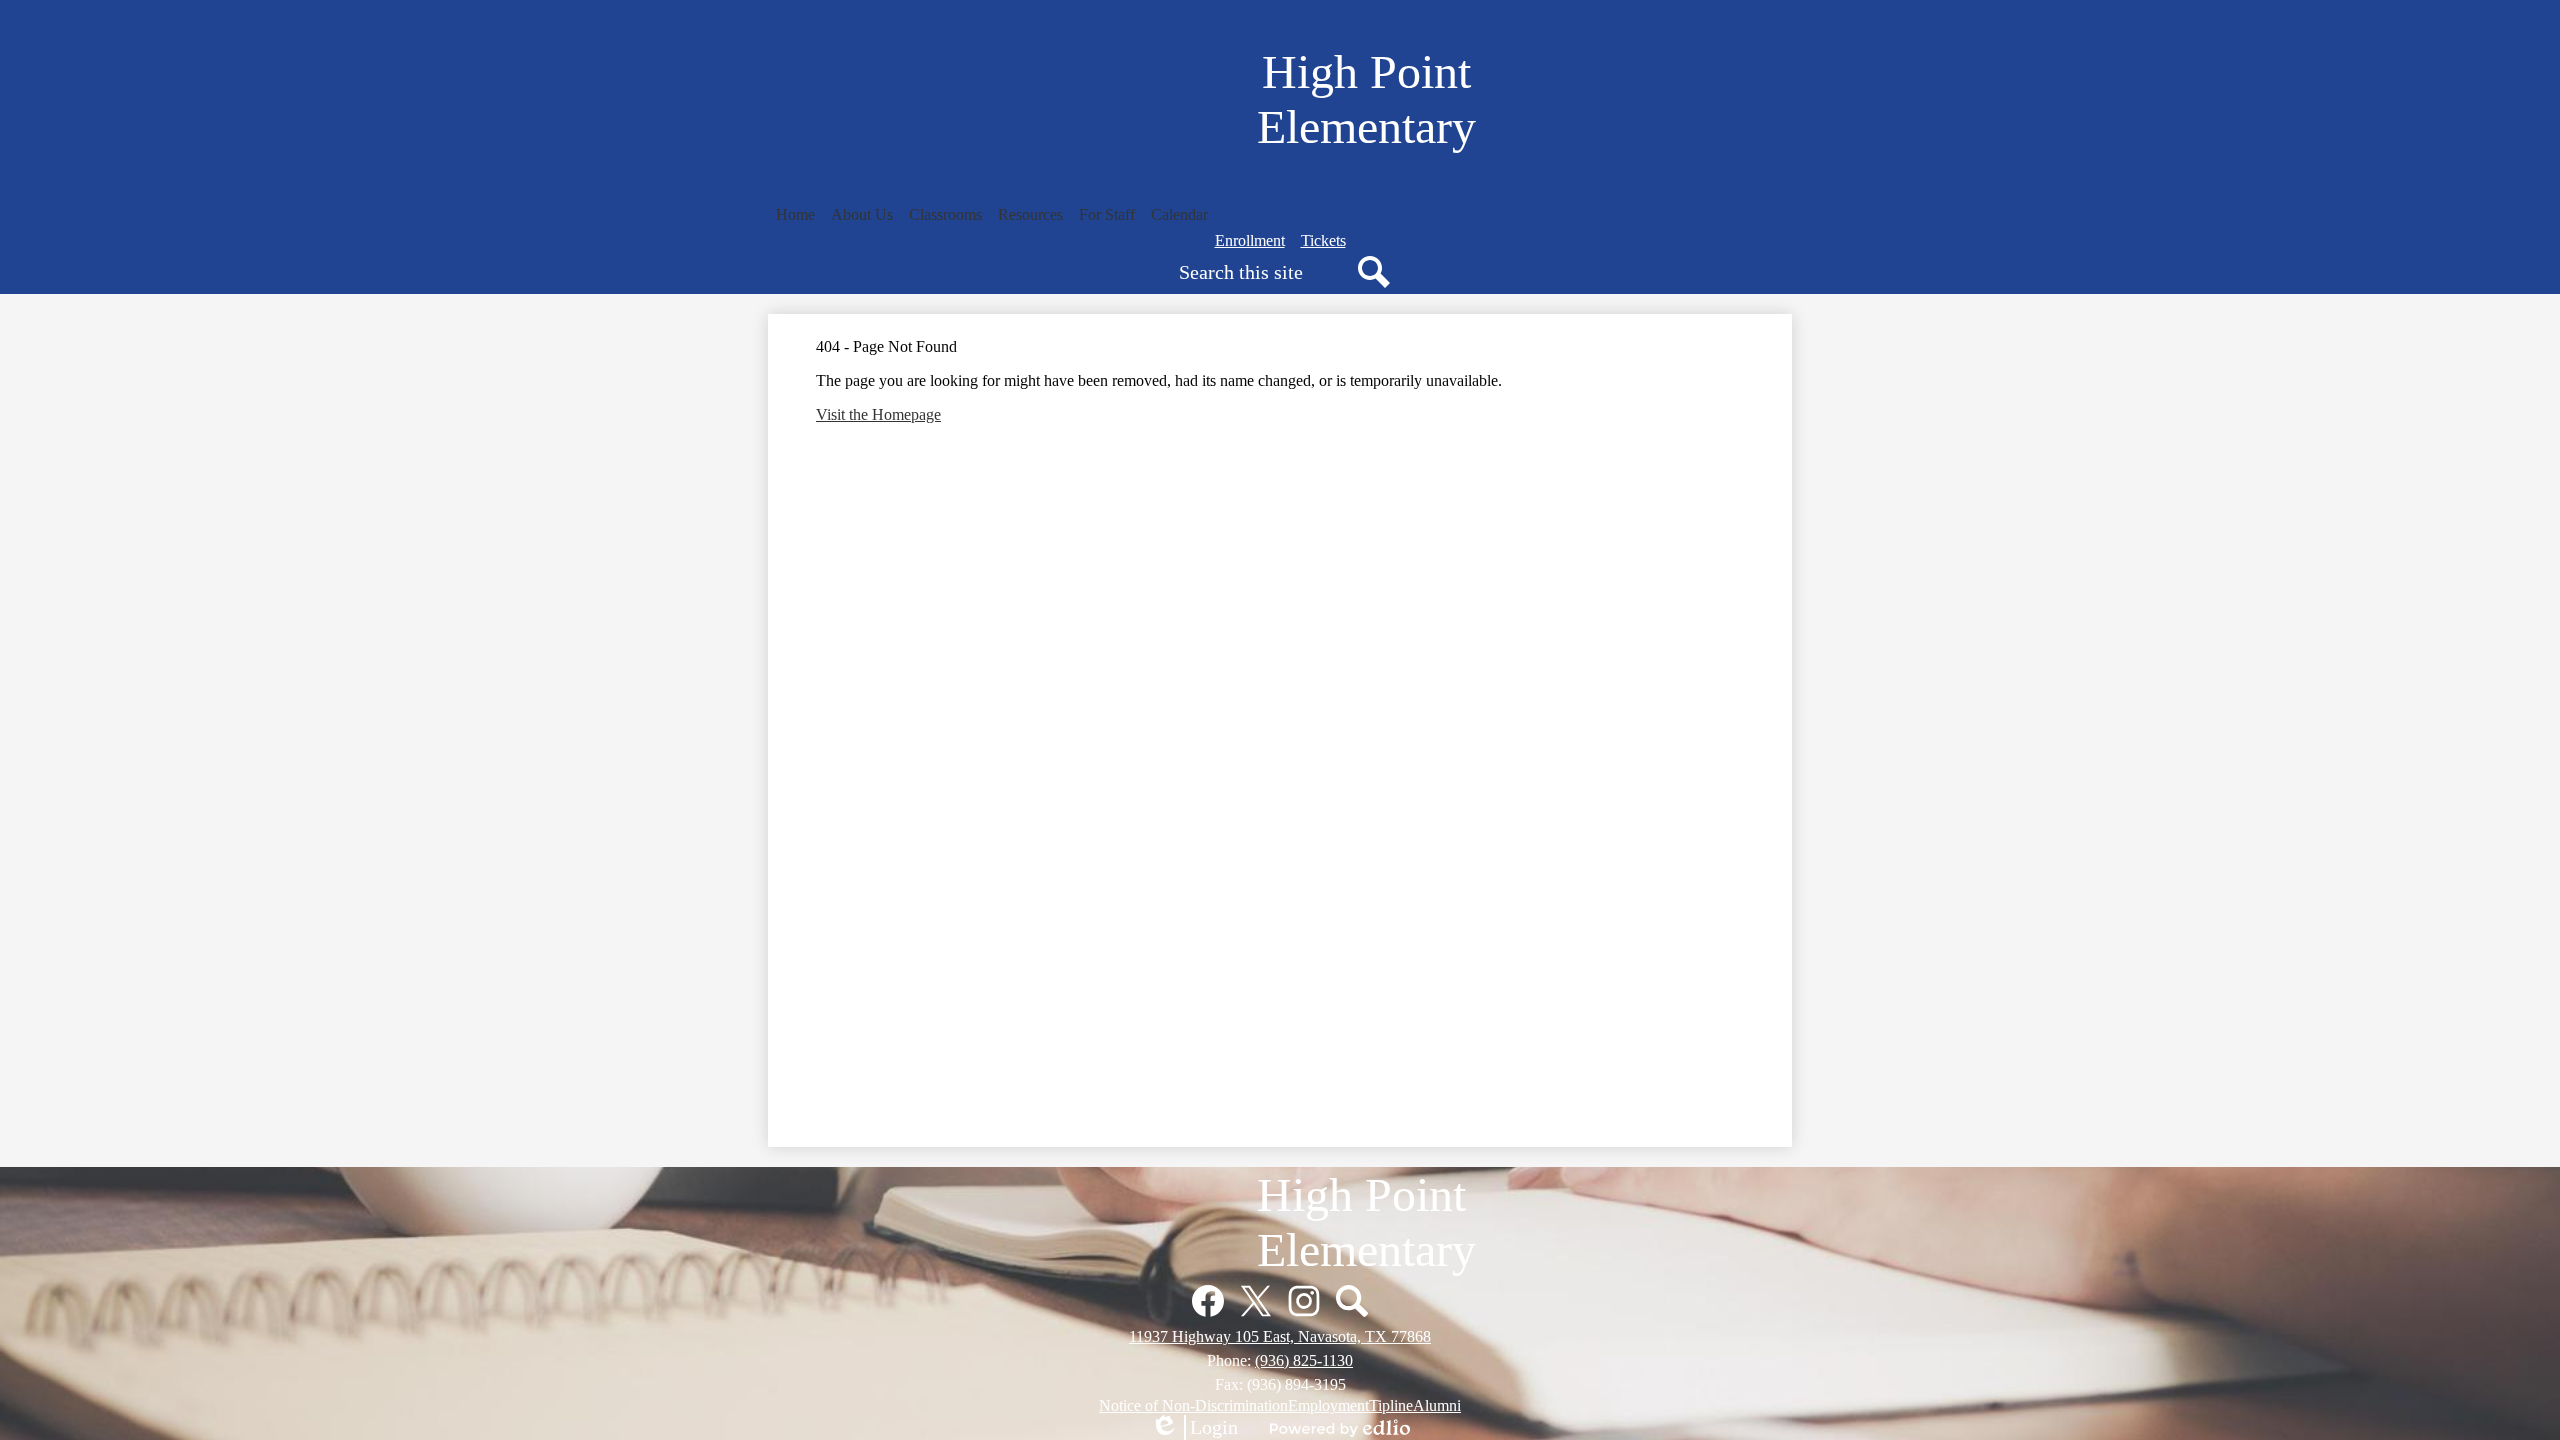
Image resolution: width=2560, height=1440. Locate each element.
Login (1194, 1428)
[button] (862, 215)
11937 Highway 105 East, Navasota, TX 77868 (1280, 1336)
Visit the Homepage (878, 414)
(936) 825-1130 (1304, 1360)
